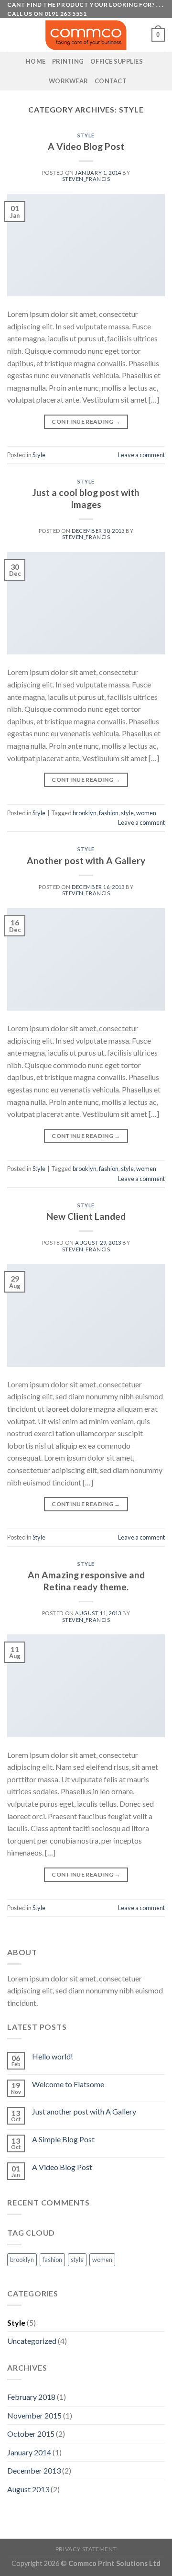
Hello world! (53, 2056)
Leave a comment (141, 455)
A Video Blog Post (86, 146)
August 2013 (28, 2489)
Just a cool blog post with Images (86, 498)
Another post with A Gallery (86, 861)
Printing (68, 61)
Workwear (68, 81)
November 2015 (34, 2415)
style (127, 813)
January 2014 (29, 2452)
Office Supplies (117, 61)
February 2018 (31, 2397)
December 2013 (34, 2470)
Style (86, 135)
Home (36, 61)
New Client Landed (86, 1216)
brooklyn (85, 813)
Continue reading (86, 422)
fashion (109, 813)
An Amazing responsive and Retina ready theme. (86, 1581)
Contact (111, 81)
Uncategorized (32, 2341)
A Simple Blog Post (63, 2139)
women (146, 813)
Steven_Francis (86, 179)
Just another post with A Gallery (84, 2111)
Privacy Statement (86, 2549)
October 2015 (31, 2434)
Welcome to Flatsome (68, 2084)
